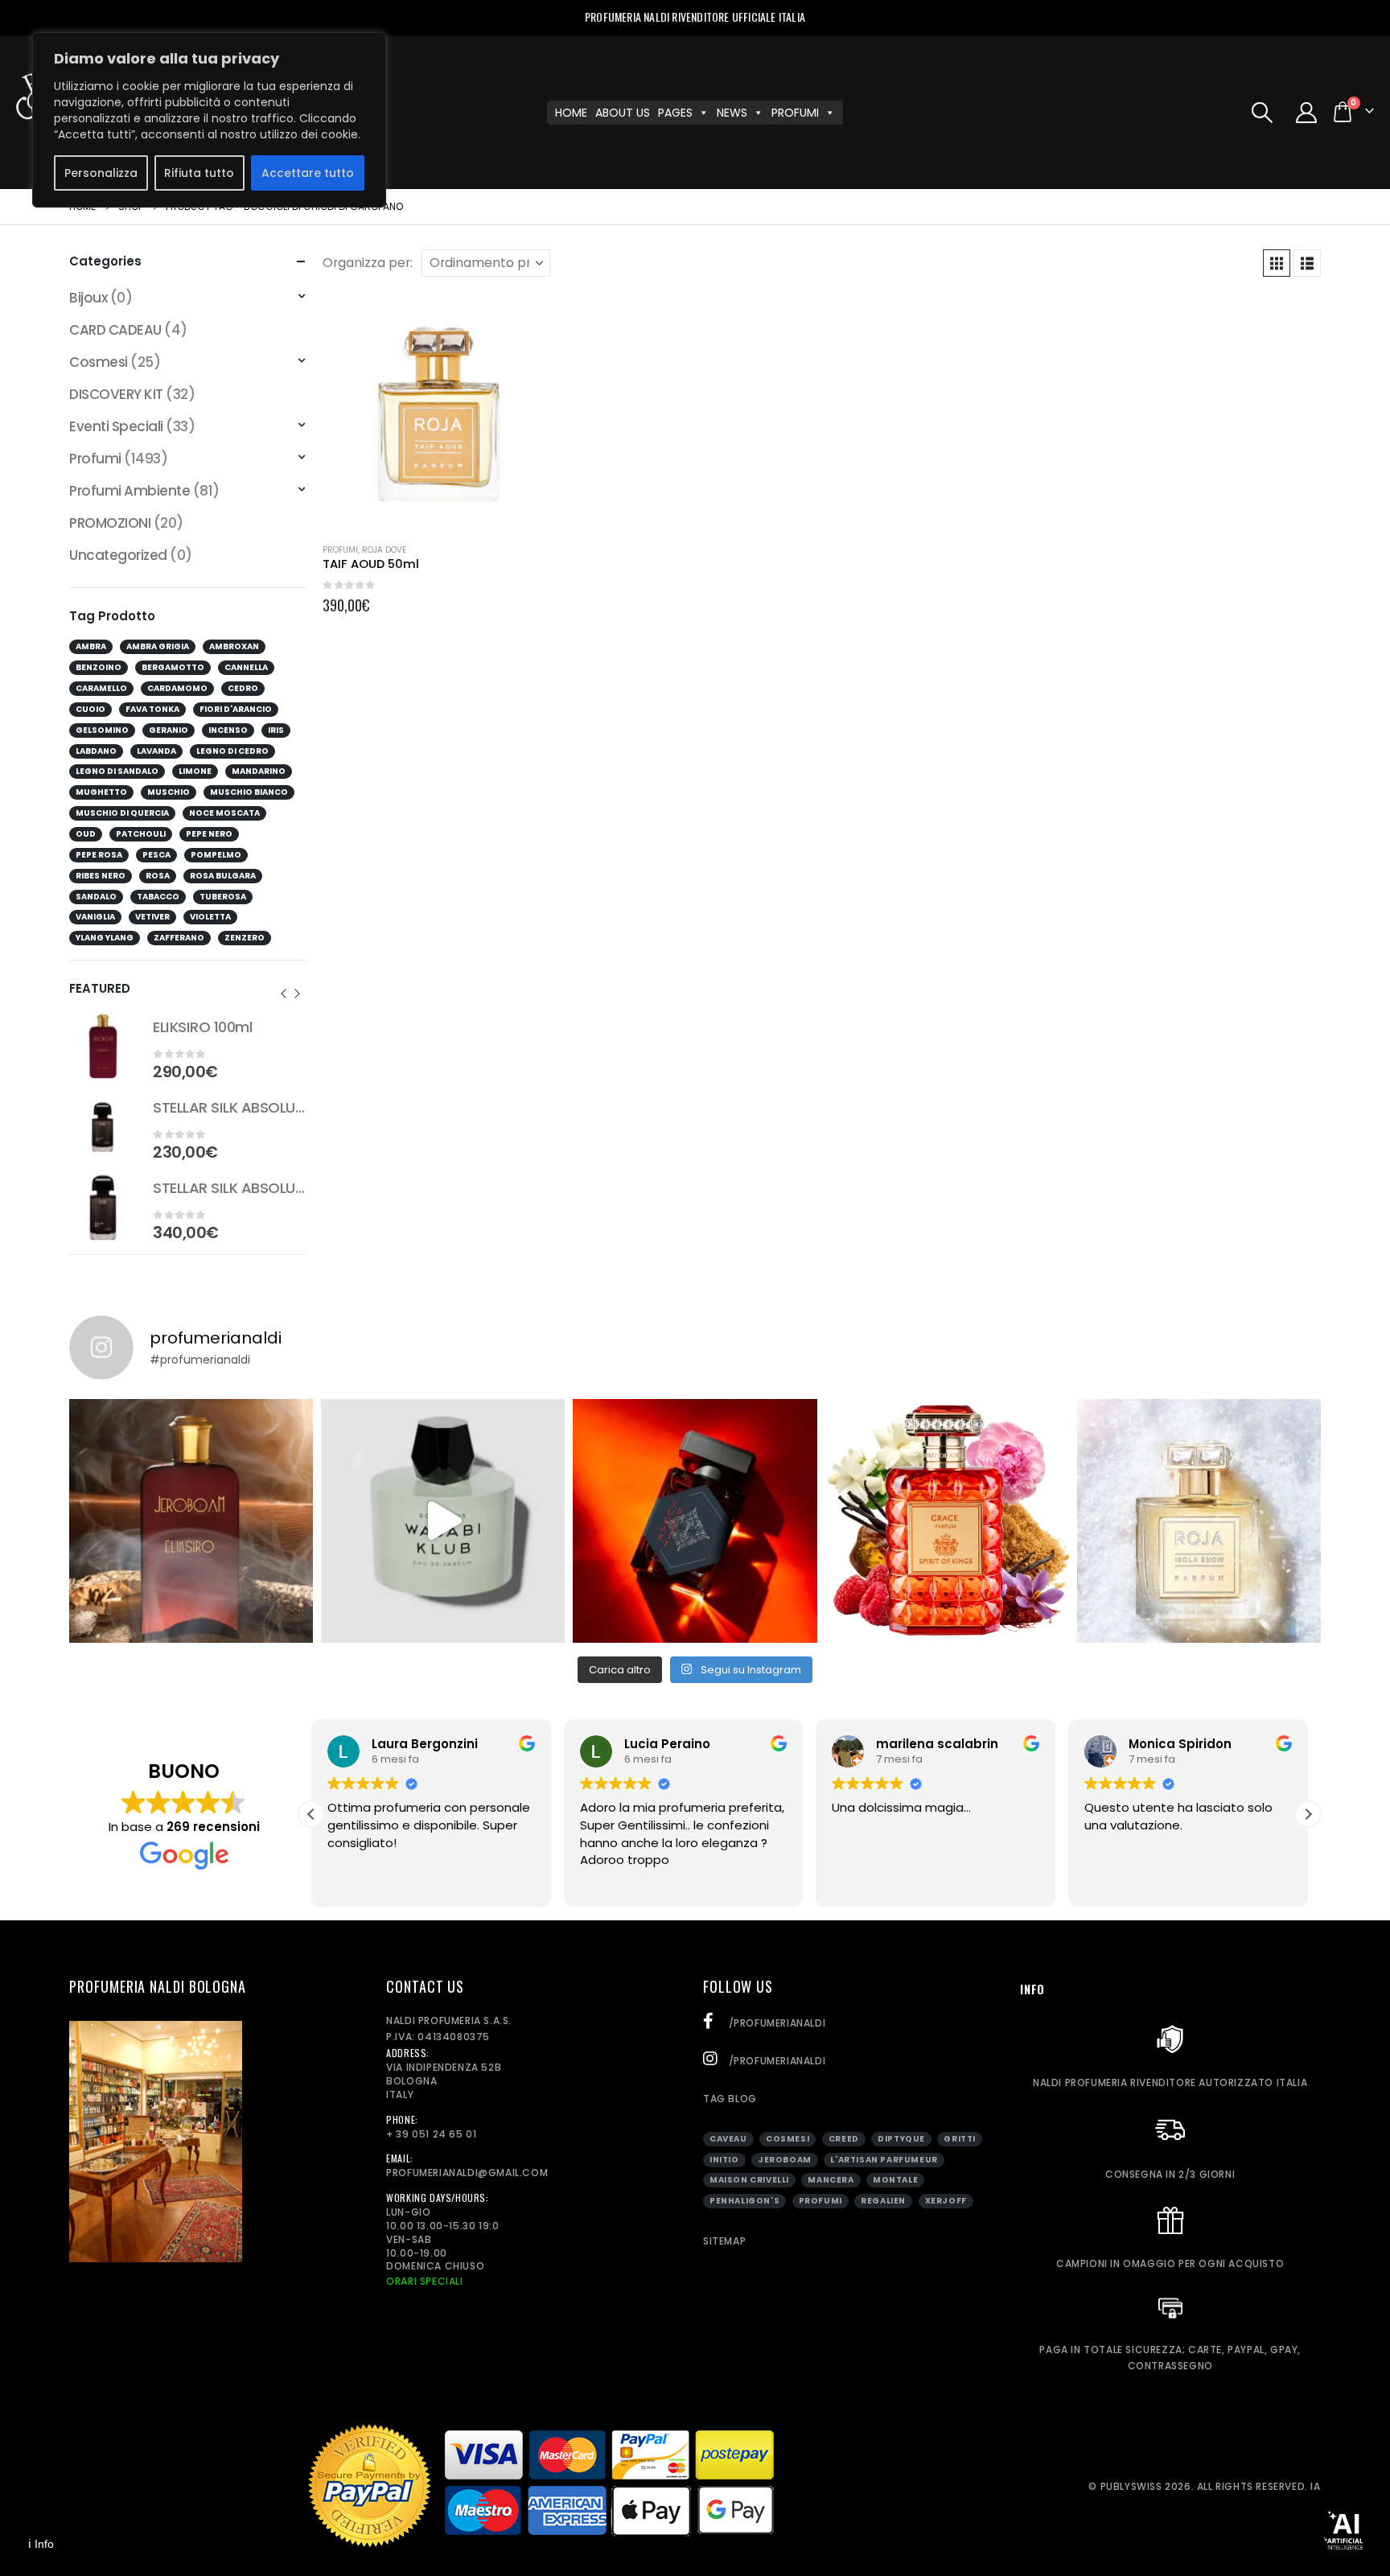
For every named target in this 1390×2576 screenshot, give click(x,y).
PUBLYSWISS (1131, 2486)
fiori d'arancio (236, 709)
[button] (1262, 113)
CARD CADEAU (115, 330)
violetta (210, 917)
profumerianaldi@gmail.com (467, 2173)
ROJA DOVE (384, 550)
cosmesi (788, 2139)
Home (571, 113)
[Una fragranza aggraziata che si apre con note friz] (947, 1521)
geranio (169, 730)
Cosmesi (98, 362)
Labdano (96, 751)
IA (1315, 2486)
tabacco (158, 897)
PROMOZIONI (110, 523)
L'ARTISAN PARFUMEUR (884, 2160)
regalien (883, 2201)
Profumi (340, 550)
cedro (243, 688)
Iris (276, 730)
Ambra (91, 646)
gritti (960, 2139)
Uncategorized (118, 555)
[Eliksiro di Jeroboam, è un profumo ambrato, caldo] (191, 1521)
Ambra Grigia (158, 646)
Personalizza (101, 173)
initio (724, 2160)
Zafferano (179, 938)
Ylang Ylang (105, 938)
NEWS (732, 113)
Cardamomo (177, 688)
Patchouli (141, 834)
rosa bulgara (223, 876)
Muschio (169, 792)
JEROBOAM (785, 2160)
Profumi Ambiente (130, 491)
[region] (209, 120)
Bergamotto (173, 667)
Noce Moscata (224, 813)
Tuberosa (223, 897)
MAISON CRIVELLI (749, 2180)
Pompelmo (216, 855)
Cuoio (90, 709)
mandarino (259, 771)
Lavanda (156, 751)
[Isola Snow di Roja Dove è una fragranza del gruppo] (1199, 1521)
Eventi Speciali (116, 426)
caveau (728, 2139)
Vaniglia (95, 917)
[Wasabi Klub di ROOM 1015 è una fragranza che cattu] (443, 1521)
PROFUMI (795, 113)
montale (895, 2180)
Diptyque (901, 2139)
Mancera (831, 2180)
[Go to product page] (441, 412)
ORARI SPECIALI (424, 2281)
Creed (844, 2139)
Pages (675, 113)
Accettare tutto (308, 173)
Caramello (101, 688)
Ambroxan (234, 646)
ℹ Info (41, 2544)
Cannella (246, 667)
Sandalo (96, 897)
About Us (623, 113)
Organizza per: (368, 263)
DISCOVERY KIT (116, 394)
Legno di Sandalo (117, 771)
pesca (156, 855)
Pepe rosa (99, 855)
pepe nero (209, 834)
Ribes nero (101, 876)
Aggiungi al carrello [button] (533, 319)
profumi (820, 2201)
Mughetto (101, 792)
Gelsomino (102, 730)
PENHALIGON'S (744, 2201)
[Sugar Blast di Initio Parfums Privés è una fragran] (695, 1521)
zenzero (245, 938)
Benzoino (99, 667)
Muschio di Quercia (122, 813)
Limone (195, 771)
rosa (158, 876)
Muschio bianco (249, 792)
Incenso (228, 730)
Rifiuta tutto (199, 173)
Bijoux (88, 298)
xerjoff (946, 2201)
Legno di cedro (232, 751)
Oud (86, 834)
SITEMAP (724, 2241)
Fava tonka (152, 709)
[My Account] (1307, 113)
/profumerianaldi (775, 2023)
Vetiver (152, 917)
